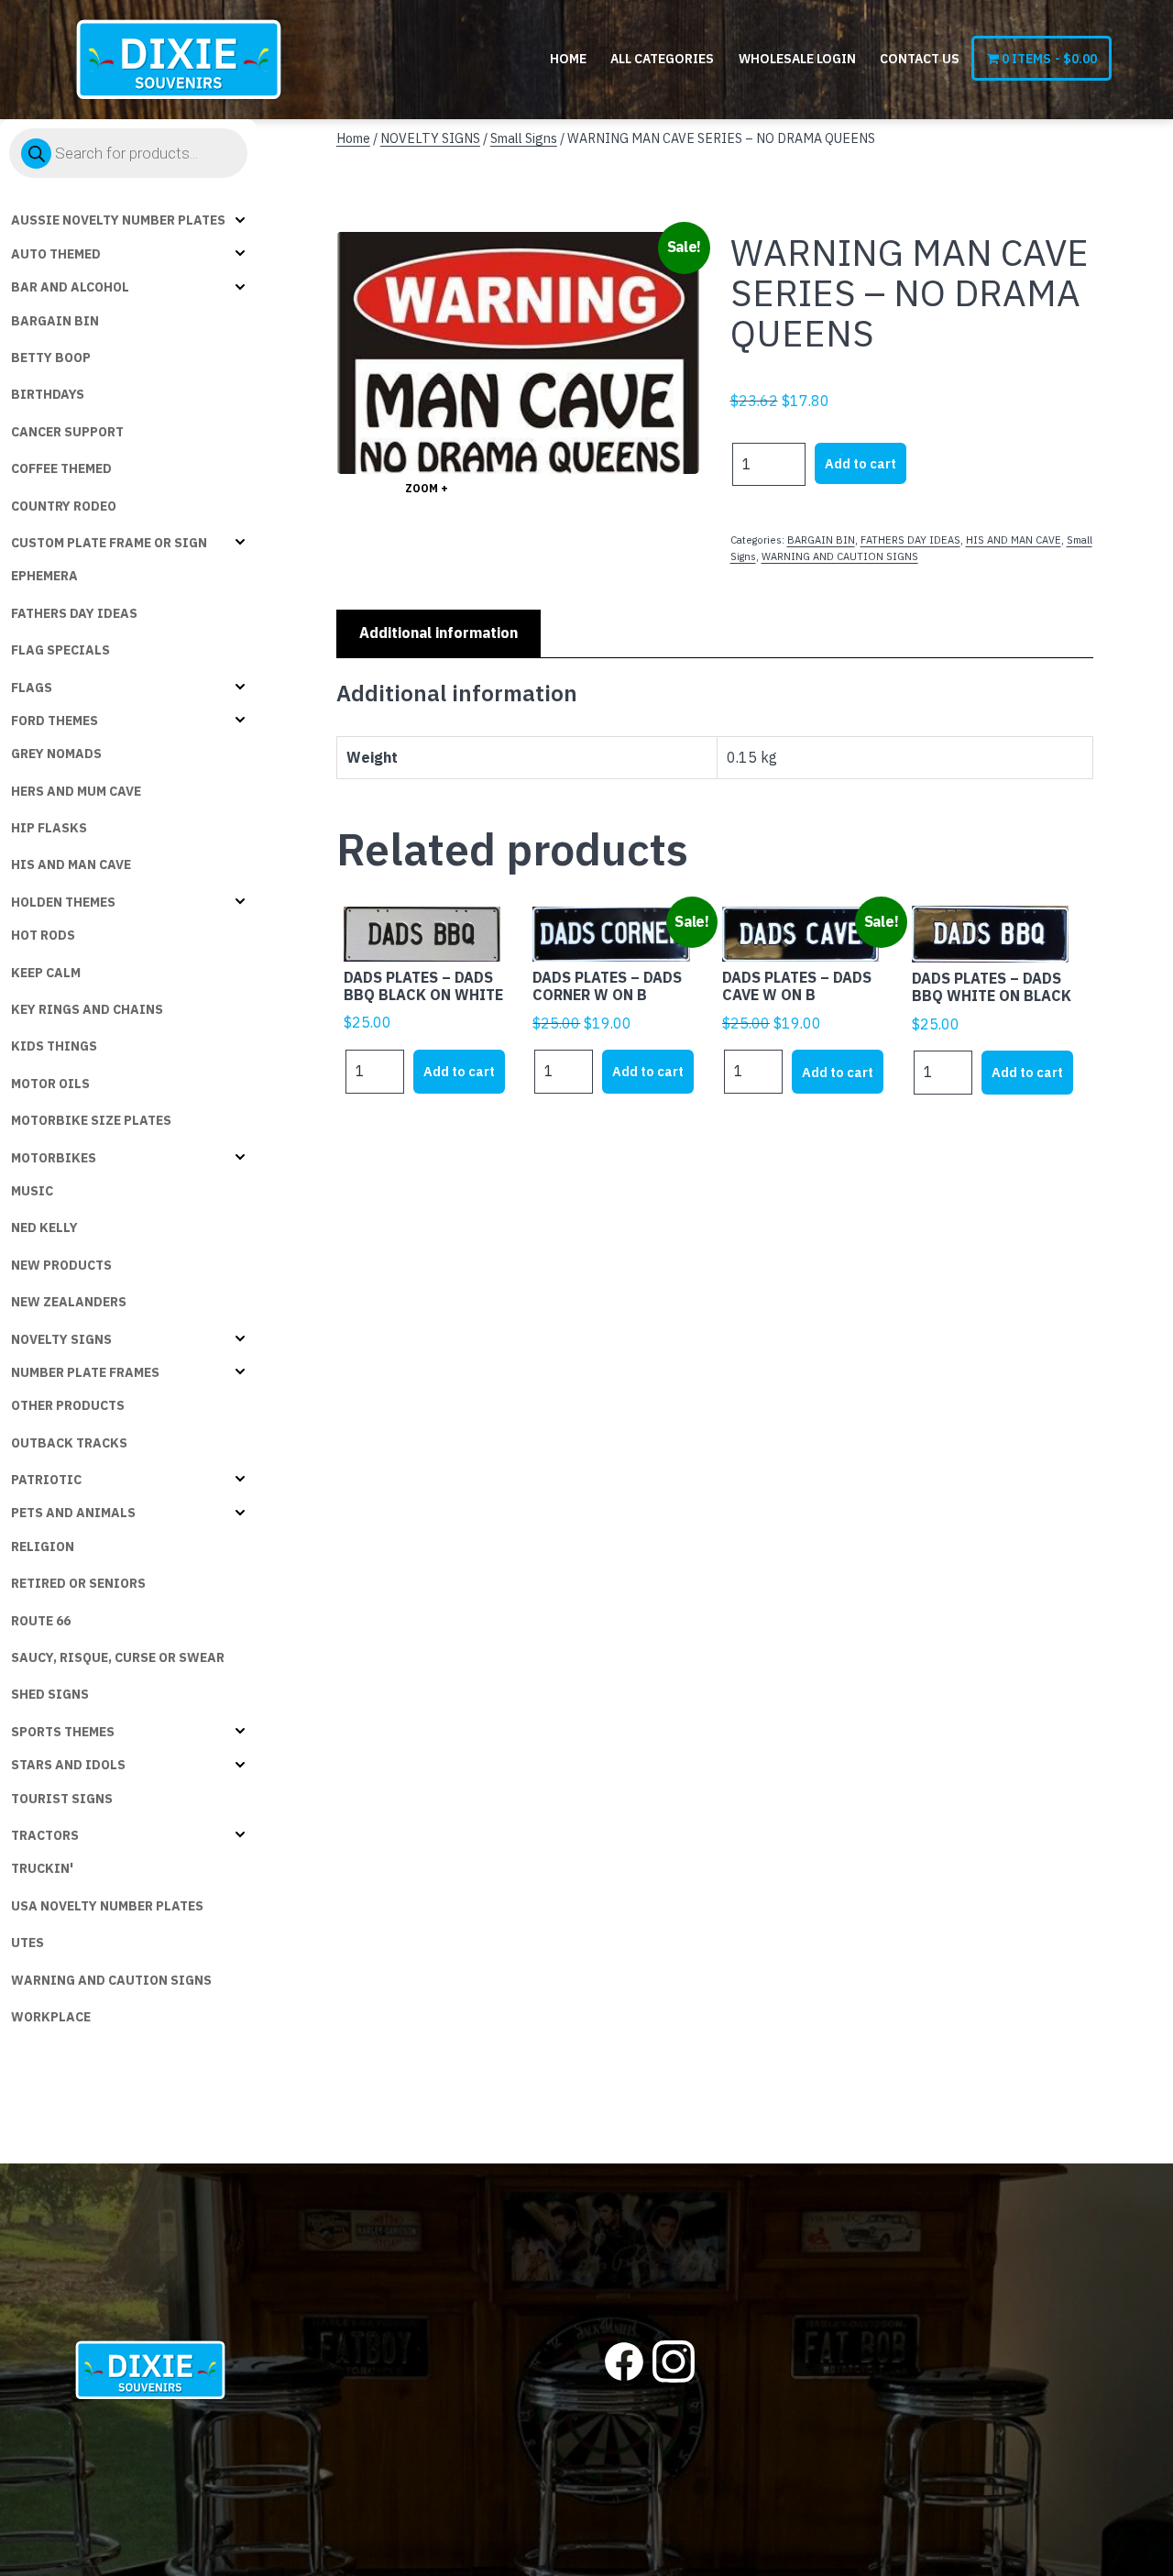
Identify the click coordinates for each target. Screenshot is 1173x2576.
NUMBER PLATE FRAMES (85, 1372)
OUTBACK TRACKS (69, 1443)
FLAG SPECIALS (60, 650)
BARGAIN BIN (55, 321)
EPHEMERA (44, 576)
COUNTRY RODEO (64, 506)
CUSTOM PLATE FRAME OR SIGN (109, 543)
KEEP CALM (46, 973)
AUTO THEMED (56, 254)
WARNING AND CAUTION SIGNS (111, 1980)
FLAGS (32, 688)
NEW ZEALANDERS (69, 1302)
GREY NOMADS (56, 754)
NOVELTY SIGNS (61, 1339)
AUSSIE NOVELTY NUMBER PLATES (118, 220)
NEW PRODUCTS (61, 1265)
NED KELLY (44, 1227)
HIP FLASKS (49, 828)
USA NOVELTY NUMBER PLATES (107, 1906)
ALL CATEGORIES (662, 59)
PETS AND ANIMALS (73, 1513)
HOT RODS (43, 935)
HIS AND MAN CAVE (71, 864)
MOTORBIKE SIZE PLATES (91, 1120)
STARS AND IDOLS (68, 1765)
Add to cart (861, 463)
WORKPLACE (51, 2017)
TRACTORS (45, 1835)
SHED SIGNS (50, 1694)
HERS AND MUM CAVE (76, 791)
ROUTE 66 (41, 1621)
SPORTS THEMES (63, 1732)
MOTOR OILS (50, 1084)
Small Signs (524, 138)
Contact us (920, 59)
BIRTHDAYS (48, 394)
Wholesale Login (797, 59)
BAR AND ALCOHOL (70, 287)
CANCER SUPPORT (67, 432)
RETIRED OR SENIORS (78, 1583)
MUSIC (32, 1191)
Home (568, 59)
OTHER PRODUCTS (68, 1405)
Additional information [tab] (439, 633)
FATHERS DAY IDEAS (74, 613)
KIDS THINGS (54, 1046)
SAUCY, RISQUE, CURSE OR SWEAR (118, 1657)
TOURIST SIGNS (62, 1799)
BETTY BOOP (51, 358)
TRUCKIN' (42, 1868)
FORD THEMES (55, 721)
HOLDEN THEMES (63, 902)
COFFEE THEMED (61, 468)
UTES (27, 1943)
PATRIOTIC (46, 1480)
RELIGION (43, 1547)
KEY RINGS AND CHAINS (87, 1009)
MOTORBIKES (54, 1158)
